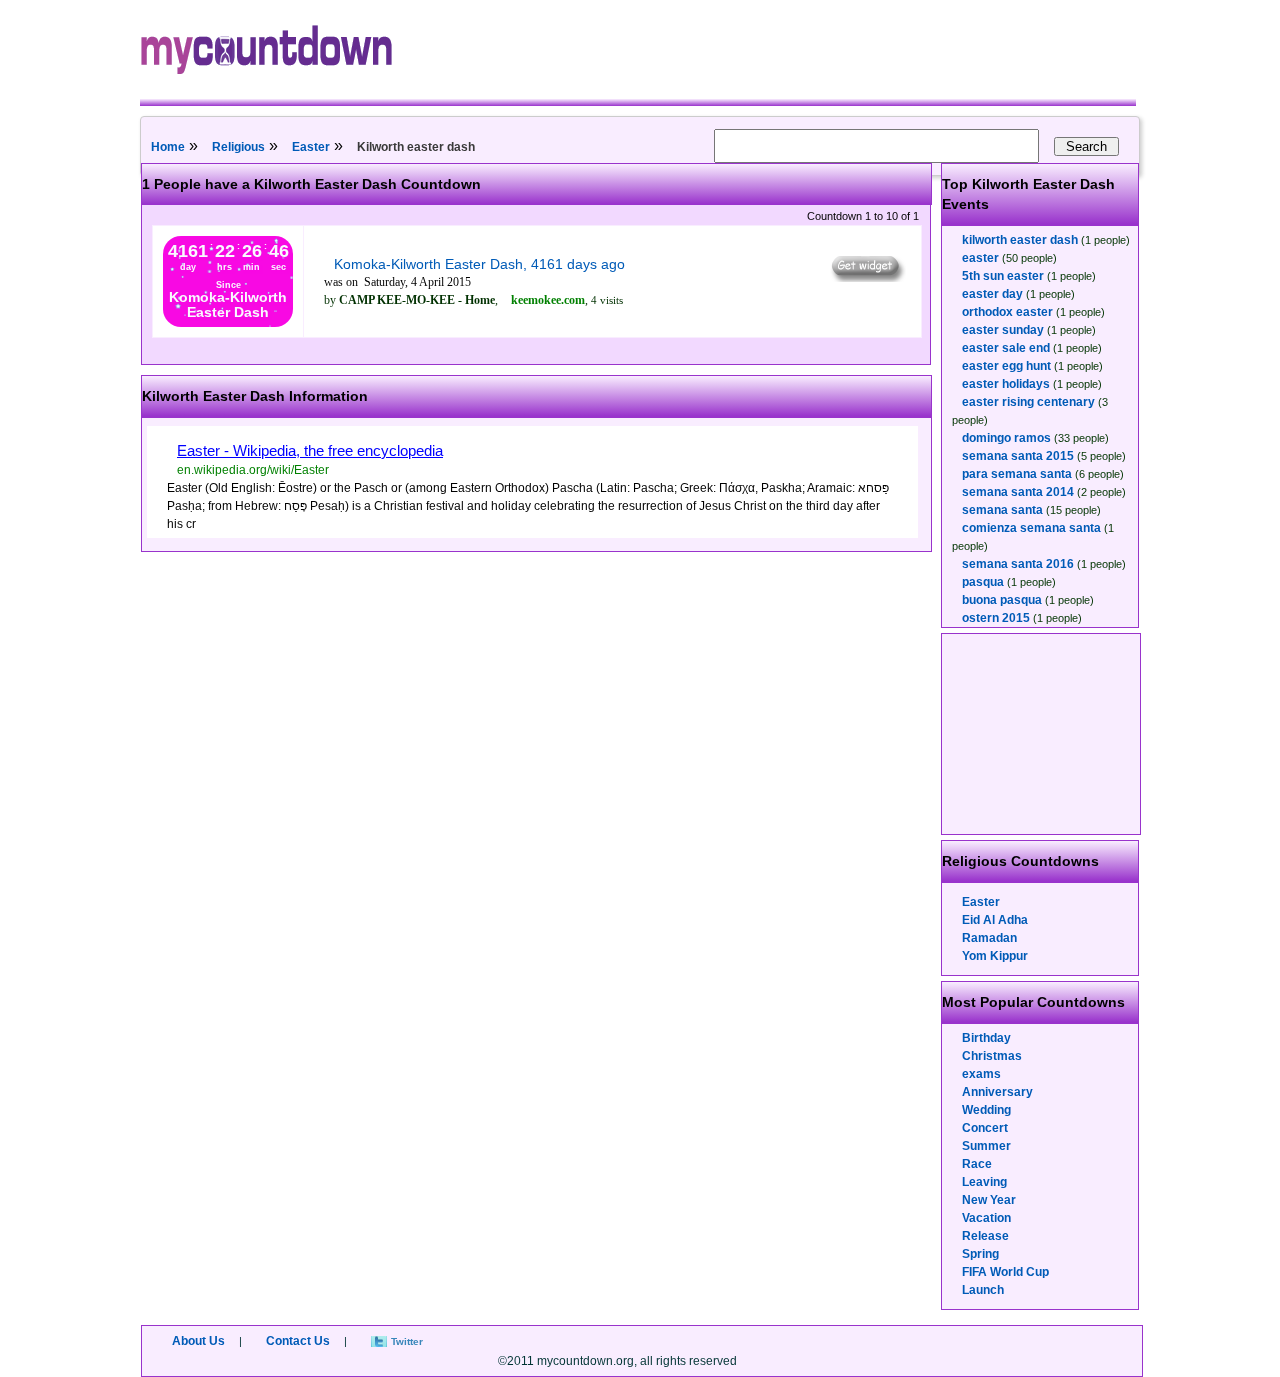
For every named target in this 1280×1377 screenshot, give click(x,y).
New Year (989, 1200)
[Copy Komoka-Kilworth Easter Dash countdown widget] (866, 277)
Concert (985, 1128)
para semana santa (1017, 474)
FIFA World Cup (1005, 1272)
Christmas (992, 1056)
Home (168, 147)
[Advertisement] (1042, 734)
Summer (986, 1146)
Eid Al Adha (995, 920)
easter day (992, 294)
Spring (980, 1254)
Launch (983, 1290)
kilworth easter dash (1020, 240)
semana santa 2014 (1018, 492)
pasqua (983, 582)
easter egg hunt (1006, 366)
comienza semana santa (1031, 528)
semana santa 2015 (1018, 456)
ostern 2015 (996, 618)
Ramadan (989, 938)
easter (980, 258)
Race (977, 1164)
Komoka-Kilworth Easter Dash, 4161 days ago (479, 264)
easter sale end (1006, 348)
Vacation (986, 1218)
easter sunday (1003, 330)
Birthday (986, 1038)
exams (981, 1074)
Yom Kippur (995, 956)
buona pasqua (1002, 600)
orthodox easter (1007, 312)
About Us (198, 1341)
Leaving (984, 1182)
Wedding (986, 1110)
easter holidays (1006, 384)
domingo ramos (1006, 438)
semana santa (1002, 510)
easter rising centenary (1028, 402)
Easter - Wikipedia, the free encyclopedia (310, 450)
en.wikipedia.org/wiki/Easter (253, 470)
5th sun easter (1003, 276)
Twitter (407, 1341)
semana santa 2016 (1018, 564)
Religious (238, 147)
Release (985, 1236)
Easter (311, 147)
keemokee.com (548, 300)
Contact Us (298, 1341)
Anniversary (997, 1092)
